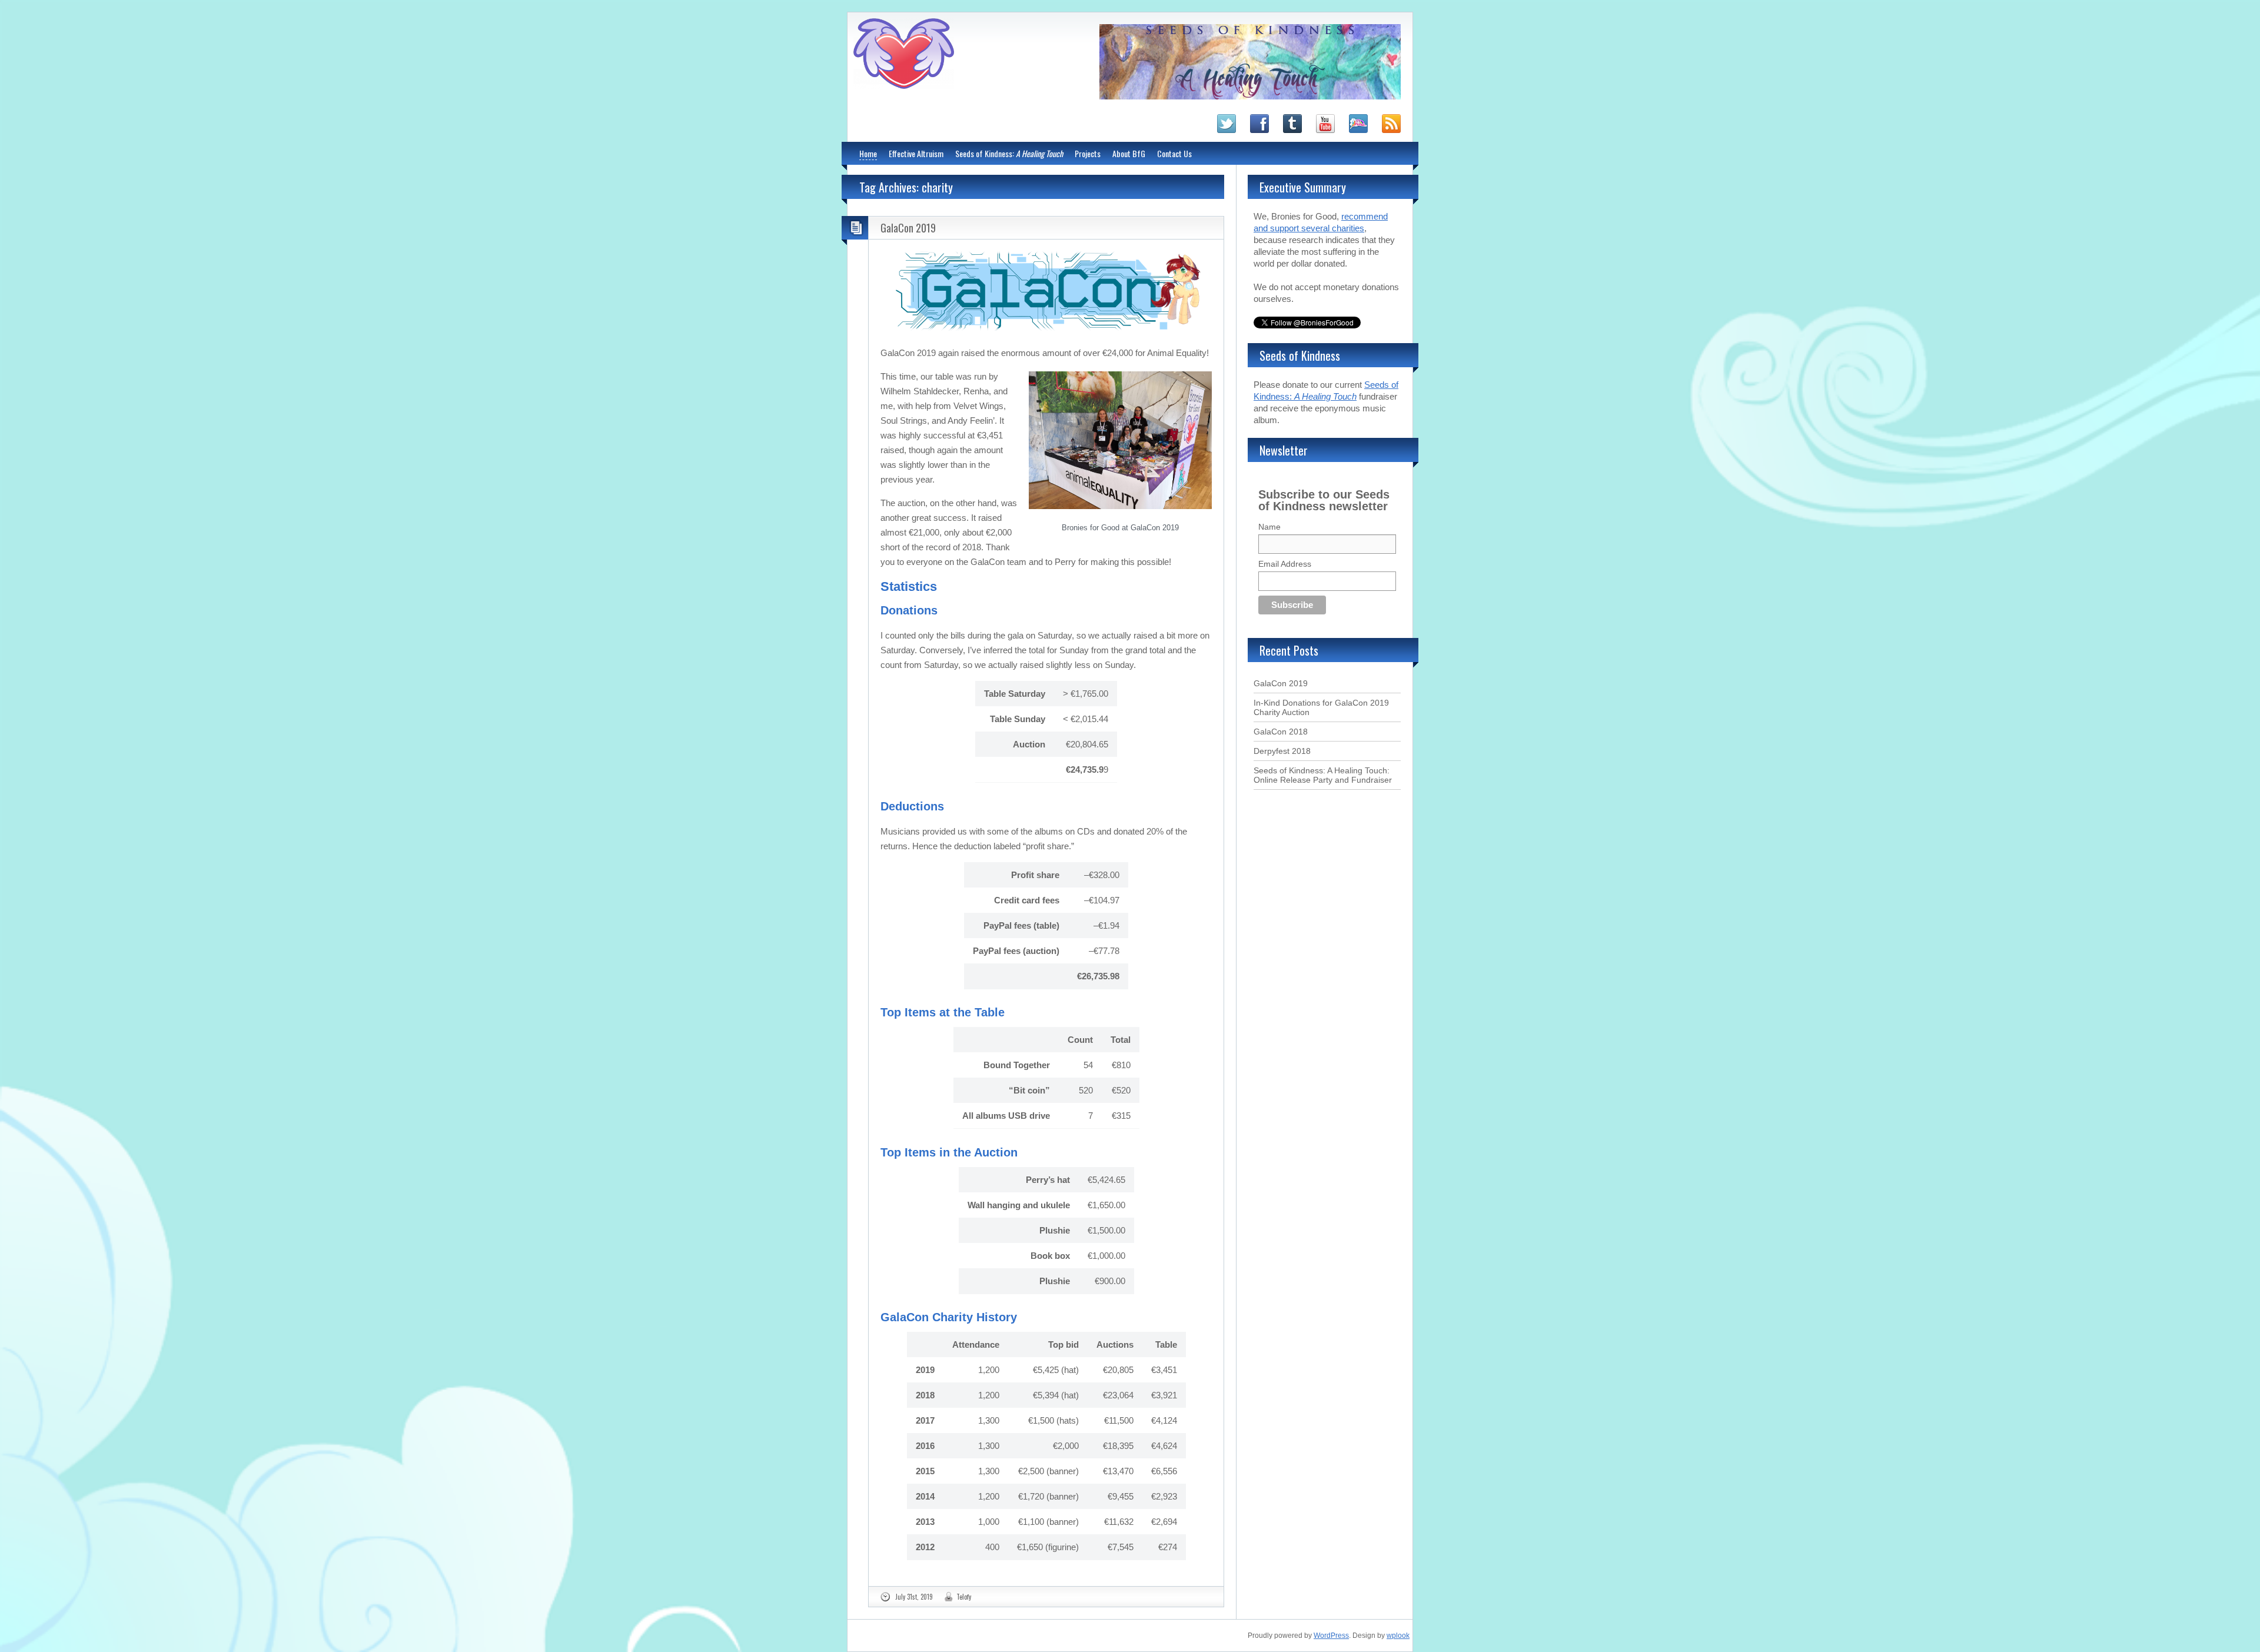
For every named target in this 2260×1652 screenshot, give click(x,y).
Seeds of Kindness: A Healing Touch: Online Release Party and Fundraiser (1323, 775)
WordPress (1331, 1636)
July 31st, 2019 (914, 1597)
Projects (1088, 153)
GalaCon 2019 (908, 228)
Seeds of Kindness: (1009, 153)
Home (868, 153)
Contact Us (1174, 153)
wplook (1398, 1636)
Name (1269, 527)
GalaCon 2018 (1281, 732)
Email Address (1285, 564)
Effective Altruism (916, 153)
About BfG (1129, 153)
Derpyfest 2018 (1282, 751)
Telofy (964, 1597)
